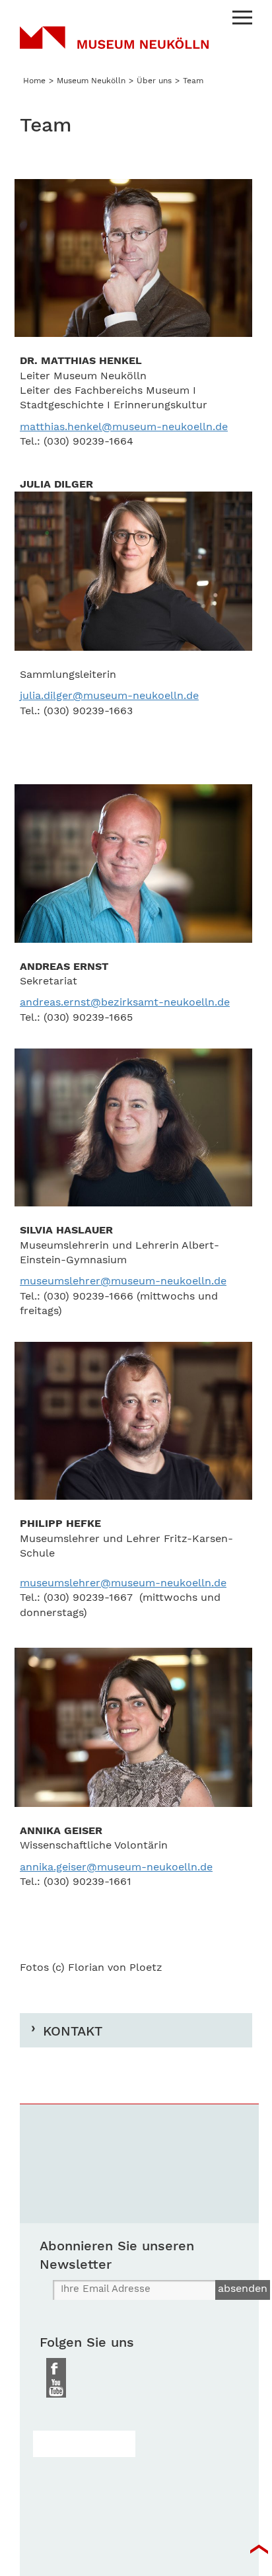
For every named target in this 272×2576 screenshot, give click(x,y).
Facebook (56, 2368)
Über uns (154, 81)
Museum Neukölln (114, 46)
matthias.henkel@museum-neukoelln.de (124, 426)
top (259, 2550)
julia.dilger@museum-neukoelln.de (109, 695)
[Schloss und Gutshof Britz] (84, 2444)
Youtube (56, 2388)
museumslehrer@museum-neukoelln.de (123, 1281)
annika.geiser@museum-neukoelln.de (116, 1867)
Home (34, 81)
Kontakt (73, 2031)
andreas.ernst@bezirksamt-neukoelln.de (125, 1002)
